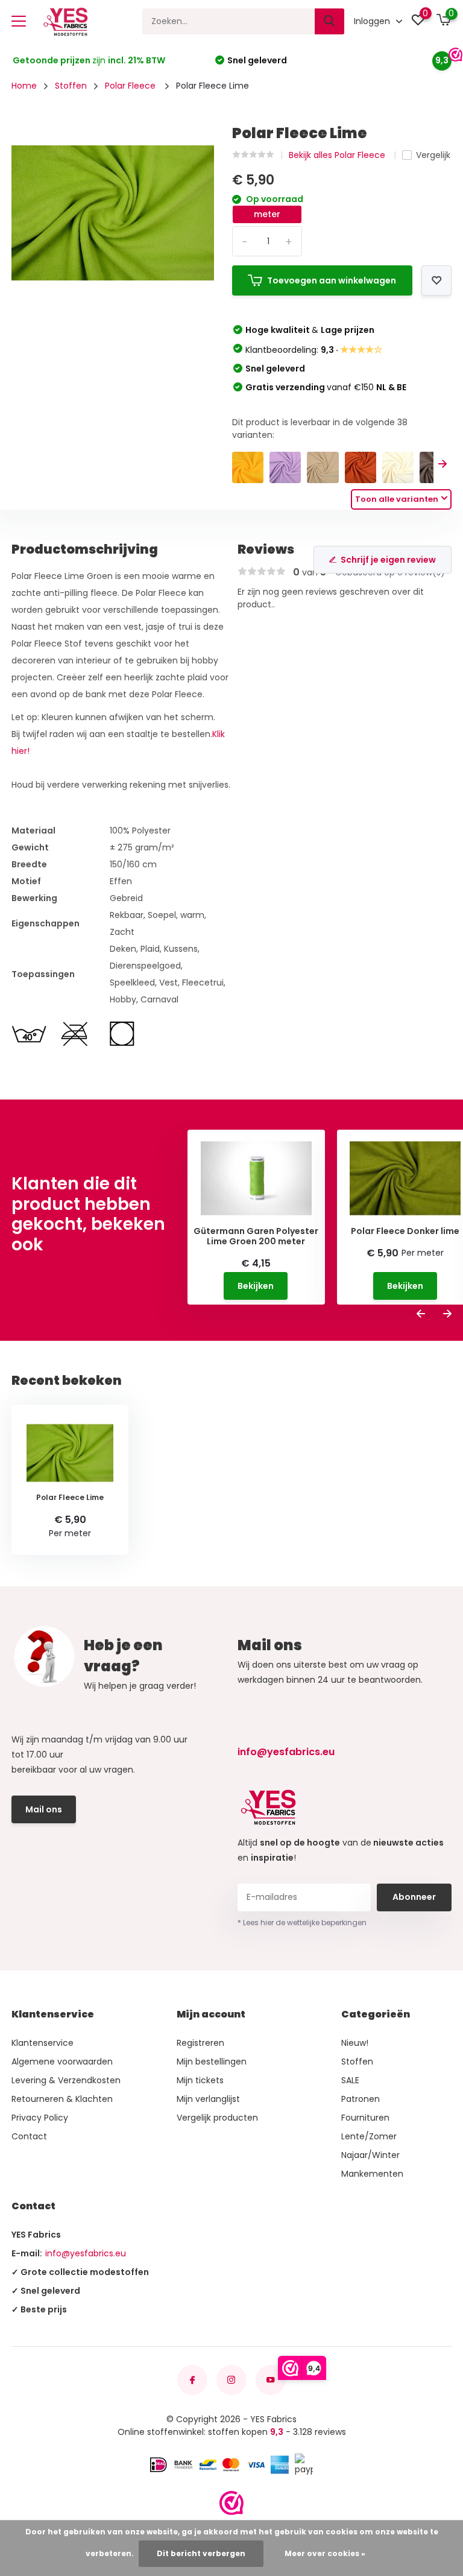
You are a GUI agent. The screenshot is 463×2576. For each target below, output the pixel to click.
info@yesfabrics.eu (286, 1752)
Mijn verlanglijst (208, 2099)
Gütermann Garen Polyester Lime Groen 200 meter (256, 1236)
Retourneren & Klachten (62, 2099)
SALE (350, 2080)
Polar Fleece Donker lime (405, 1231)
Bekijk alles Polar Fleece (338, 155)
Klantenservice (43, 2043)
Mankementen (372, 2174)
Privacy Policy (40, 2118)
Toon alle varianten (397, 499)
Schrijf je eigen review (388, 560)
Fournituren (365, 2118)
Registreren (200, 2043)
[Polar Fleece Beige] (323, 467)
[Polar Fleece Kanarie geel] (248, 467)
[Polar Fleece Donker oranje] (361, 467)
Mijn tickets (200, 2080)
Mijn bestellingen (212, 2062)
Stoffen (71, 86)
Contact (29, 2136)
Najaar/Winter (370, 2155)
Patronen (361, 2099)
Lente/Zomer (369, 2136)
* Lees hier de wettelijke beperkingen (302, 1923)
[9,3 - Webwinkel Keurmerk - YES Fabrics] (231, 2503)
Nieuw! (355, 2043)
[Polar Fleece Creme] (398, 467)
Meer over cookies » (325, 2553)
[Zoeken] (330, 21)
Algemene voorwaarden (62, 2062)
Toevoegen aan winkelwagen (332, 280)
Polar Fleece (131, 86)
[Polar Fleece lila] (285, 467)
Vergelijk (433, 155)
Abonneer (414, 1897)
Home (24, 86)
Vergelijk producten (217, 2118)
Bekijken (256, 1286)
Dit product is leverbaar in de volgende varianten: (320, 429)
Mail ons (44, 1809)
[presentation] (443, 464)
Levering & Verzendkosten (66, 2080)
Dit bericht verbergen (201, 2553)
